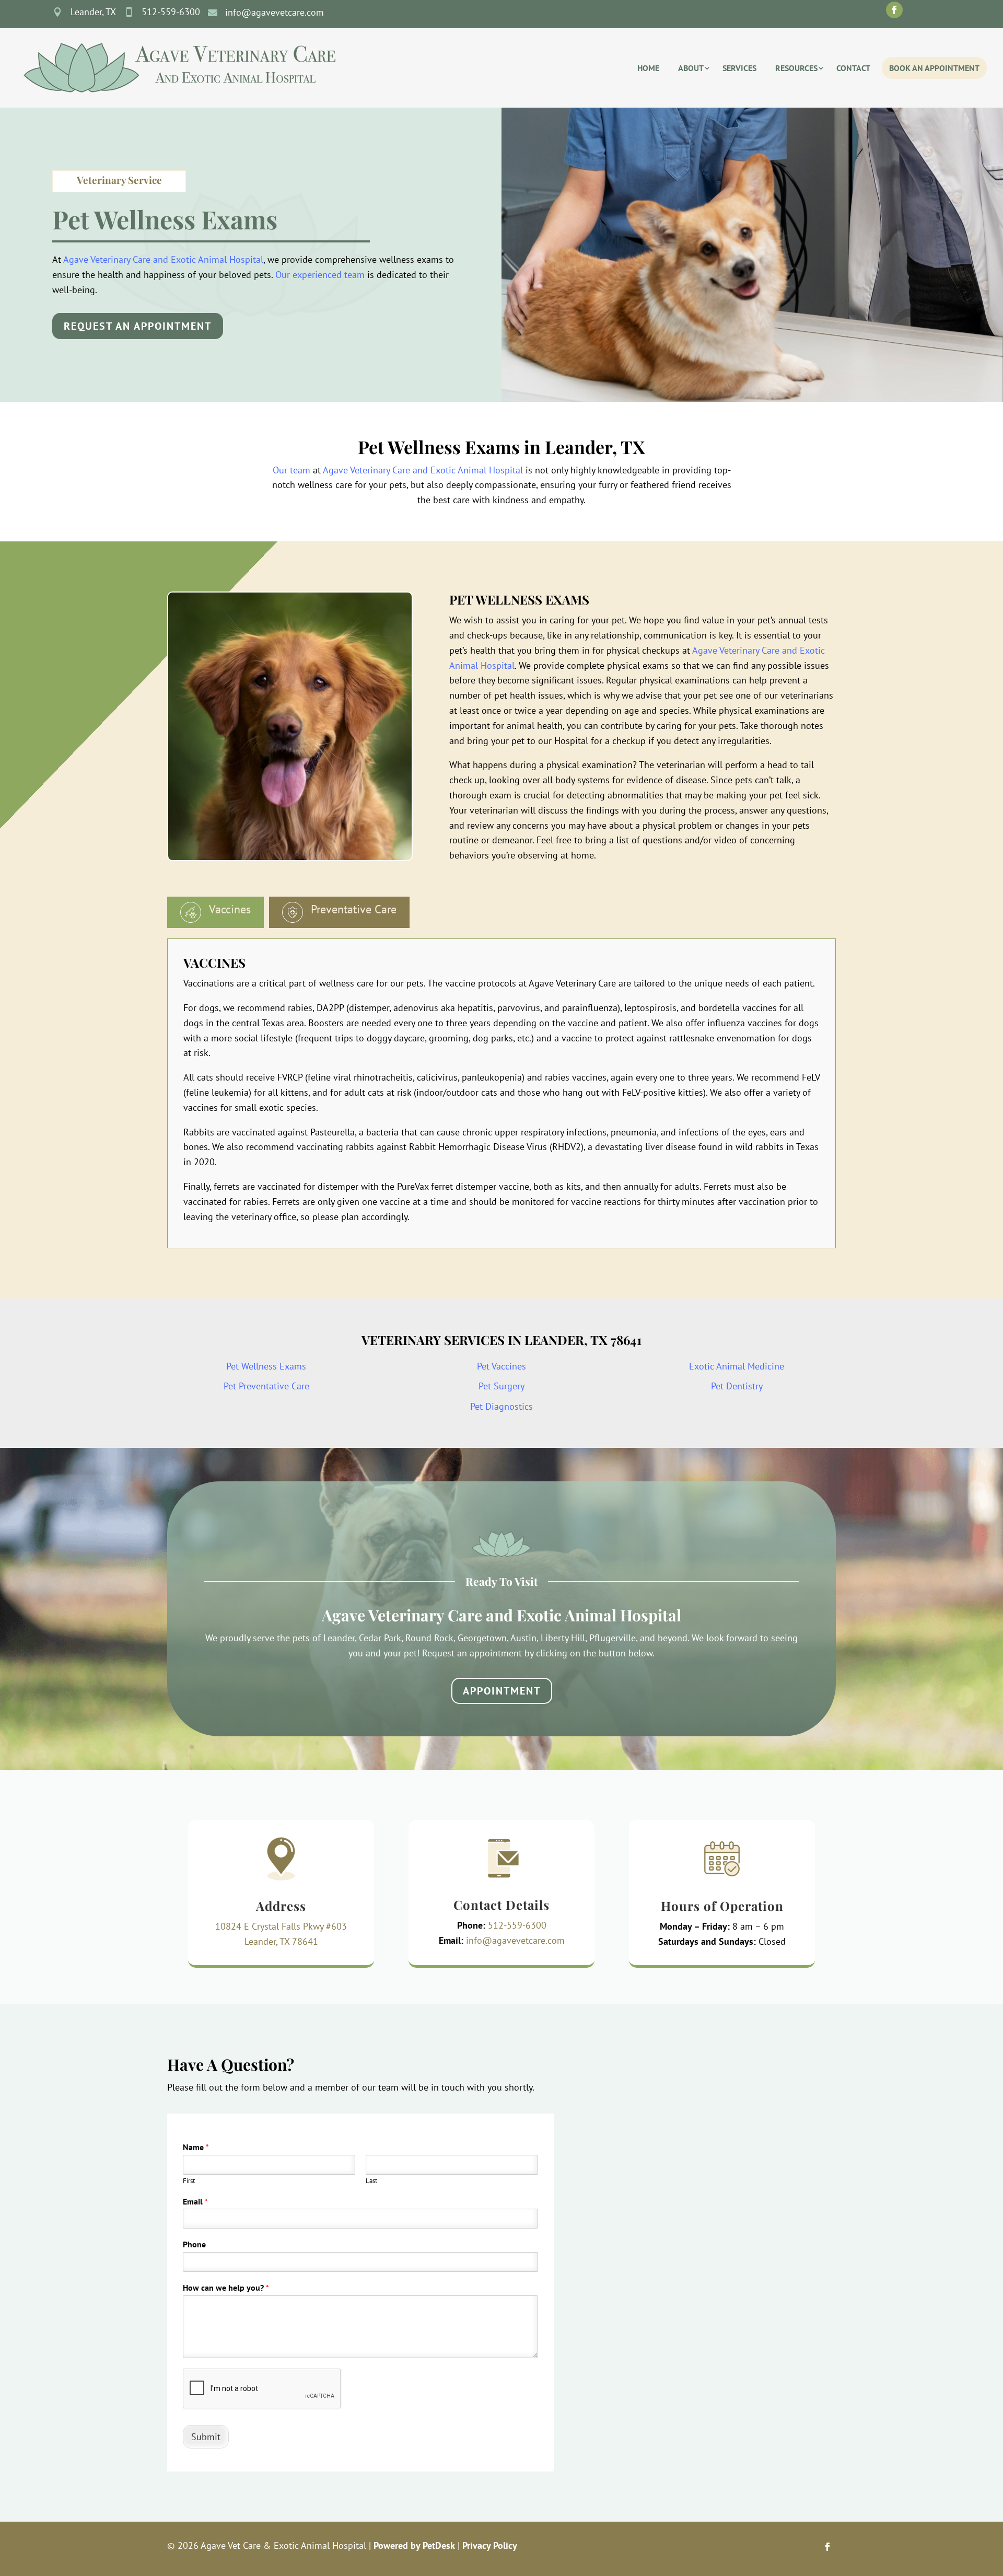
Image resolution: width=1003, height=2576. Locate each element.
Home (648, 68)
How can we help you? (226, 2288)
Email (195, 2201)
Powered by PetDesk (414, 2545)
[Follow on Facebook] (894, 10)
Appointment (502, 1691)
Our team (291, 470)
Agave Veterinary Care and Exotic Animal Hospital (163, 259)
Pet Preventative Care (266, 1386)
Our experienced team (320, 275)
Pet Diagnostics (501, 1406)
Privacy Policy (490, 2545)
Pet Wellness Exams (266, 1366)
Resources (796, 68)
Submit (206, 2437)
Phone (194, 2244)
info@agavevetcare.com (515, 1940)
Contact (853, 68)
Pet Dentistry (737, 1386)
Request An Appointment (138, 326)
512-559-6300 (517, 1925)
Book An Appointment (934, 68)
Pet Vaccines (501, 1366)
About (691, 68)
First (189, 2181)
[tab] (215, 912)
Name (196, 2147)
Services (739, 68)
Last (371, 2181)
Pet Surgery (501, 1386)
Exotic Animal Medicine (737, 1366)
